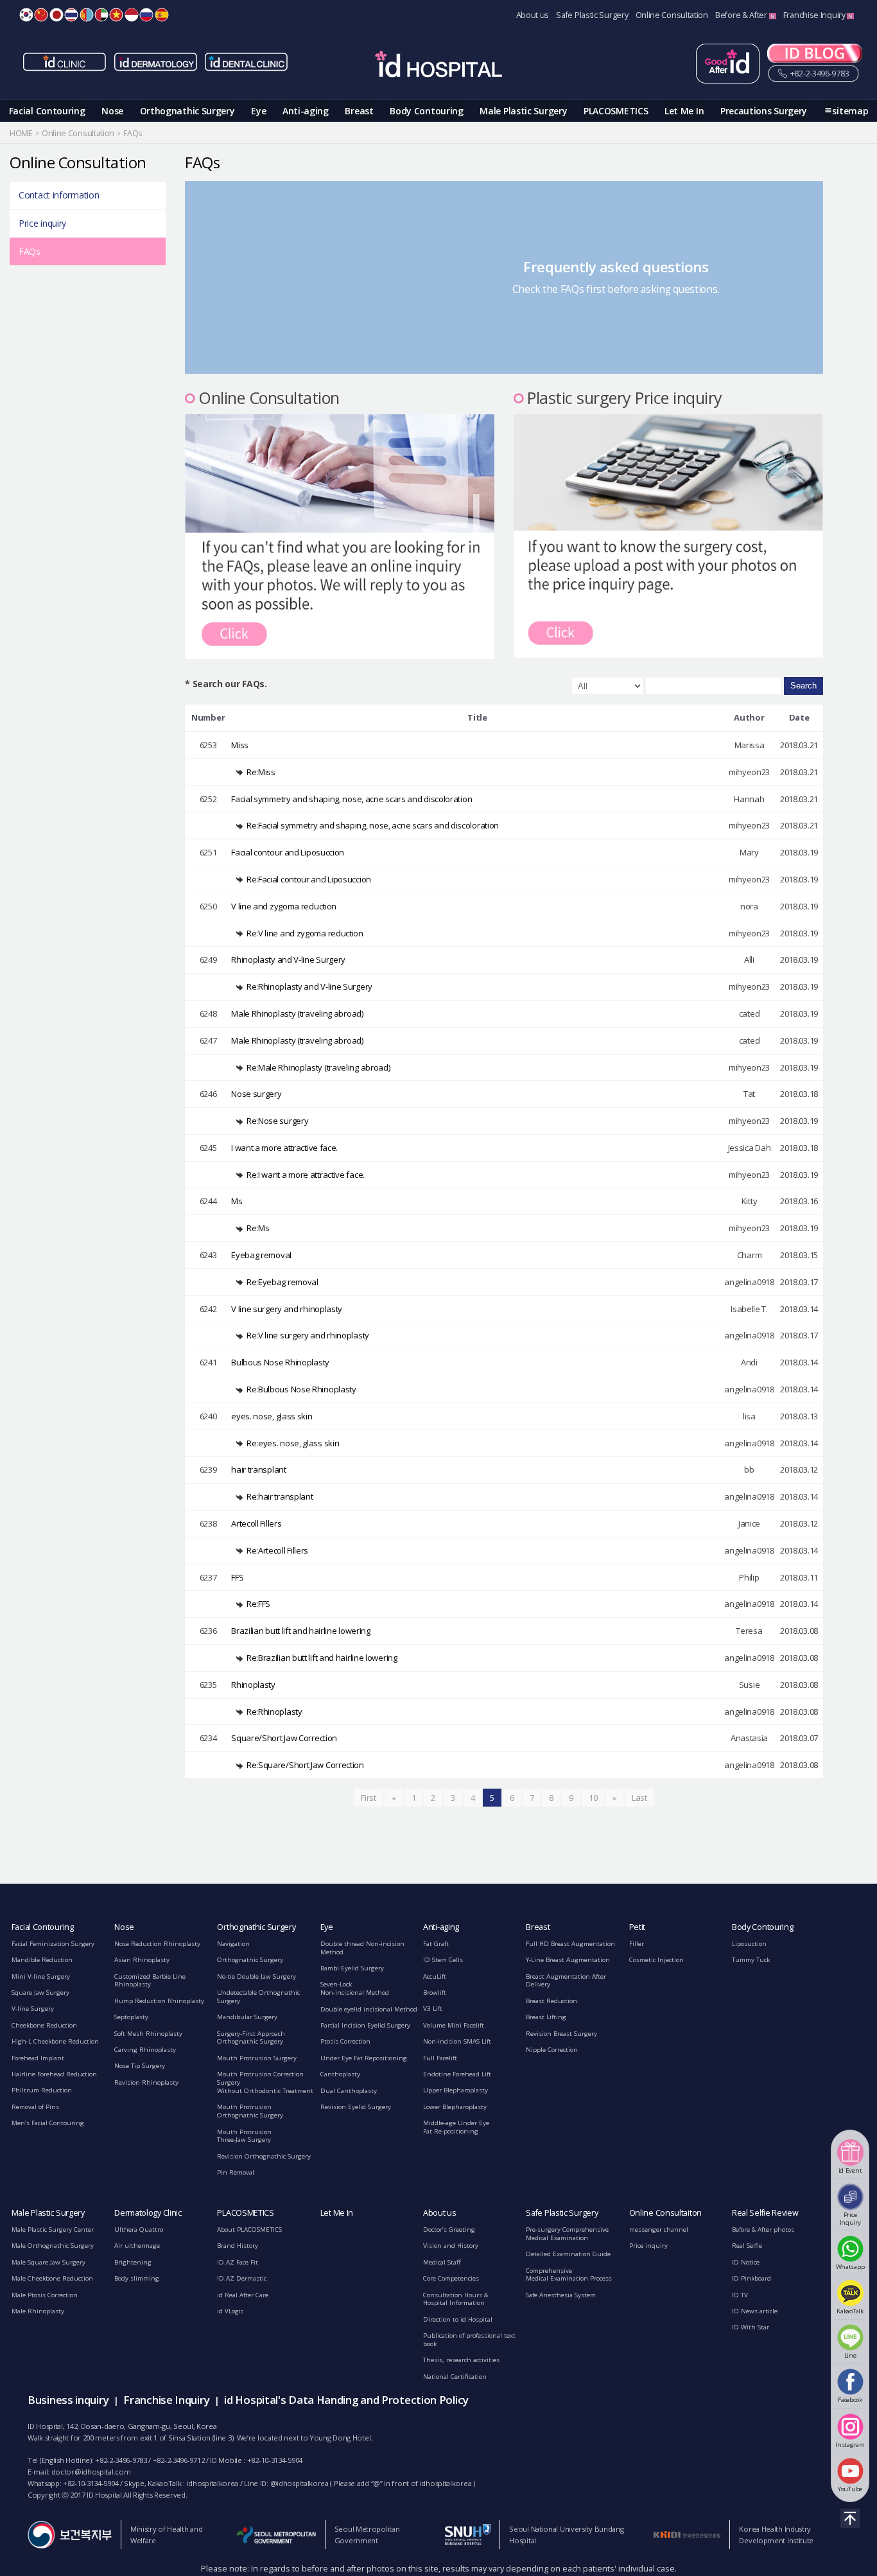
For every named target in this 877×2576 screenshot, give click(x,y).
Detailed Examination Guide (568, 2254)
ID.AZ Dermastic (242, 2278)
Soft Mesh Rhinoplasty (148, 2034)
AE (101, 15)
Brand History (238, 2246)
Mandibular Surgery (247, 2017)
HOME (21, 133)
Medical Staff (442, 2262)
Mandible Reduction (42, 1960)
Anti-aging (306, 111)
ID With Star (751, 2327)
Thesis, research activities (461, 2360)
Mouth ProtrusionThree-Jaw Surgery (244, 2136)
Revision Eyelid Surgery (356, 2107)
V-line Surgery (33, 2009)
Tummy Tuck (751, 1960)
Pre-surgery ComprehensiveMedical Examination (567, 2234)
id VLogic (230, 2311)
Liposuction (749, 1944)
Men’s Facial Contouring (48, 2123)
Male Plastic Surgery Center (53, 2230)
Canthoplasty (340, 2074)
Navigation (233, 1944)
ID (132, 15)
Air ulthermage (137, 2246)
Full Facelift (440, 2058)
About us (533, 15)
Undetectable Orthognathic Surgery (258, 1997)
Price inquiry (42, 223)
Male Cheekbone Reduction (52, 2278)
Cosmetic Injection (656, 1960)
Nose (112, 111)
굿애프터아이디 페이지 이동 (728, 64)
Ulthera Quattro (139, 2230)
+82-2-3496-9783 (819, 74)
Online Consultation (672, 15)
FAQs (30, 251)
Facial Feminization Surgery (53, 1944)
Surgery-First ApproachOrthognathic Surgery (251, 2038)
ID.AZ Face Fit (238, 2262)
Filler (637, 1944)
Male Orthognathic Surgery (53, 2246)
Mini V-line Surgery (41, 1976)
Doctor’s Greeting (449, 2230)
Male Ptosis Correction (45, 2295)
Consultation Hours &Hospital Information (456, 2299)
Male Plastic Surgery (523, 111)
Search (803, 686)
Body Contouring (427, 111)
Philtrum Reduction (42, 2090)
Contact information (59, 195)
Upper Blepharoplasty (456, 2090)
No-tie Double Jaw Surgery (256, 1976)
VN (116, 15)
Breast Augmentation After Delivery (566, 1981)
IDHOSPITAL (438, 66)
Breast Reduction (551, 2001)
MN (87, 15)
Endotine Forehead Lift (457, 2074)
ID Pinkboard (751, 2278)
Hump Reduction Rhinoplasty (159, 2001)
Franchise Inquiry (815, 15)
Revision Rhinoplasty (146, 2082)
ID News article (755, 2311)
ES (162, 15)
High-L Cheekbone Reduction (55, 2041)
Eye (258, 111)
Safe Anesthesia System (561, 2295)
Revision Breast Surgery (561, 2034)
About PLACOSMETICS (249, 2230)
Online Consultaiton (665, 2213)
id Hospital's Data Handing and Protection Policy (346, 2400)
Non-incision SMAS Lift (457, 2041)
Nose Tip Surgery (140, 2066)
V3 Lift (433, 2009)
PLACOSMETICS (616, 111)
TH (71, 15)
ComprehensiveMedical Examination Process (569, 2275)
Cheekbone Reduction (44, 2025)
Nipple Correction (552, 2050)
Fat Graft (436, 1944)
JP (56, 15)
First (369, 1798)
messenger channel (659, 2230)
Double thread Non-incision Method (362, 1948)
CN (41, 15)
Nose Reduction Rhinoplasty (157, 1944)
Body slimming (137, 2278)
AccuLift (435, 1976)
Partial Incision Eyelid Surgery (365, 2025)
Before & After (742, 15)
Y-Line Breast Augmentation (568, 1960)
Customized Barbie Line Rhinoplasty (150, 1981)
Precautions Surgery (764, 111)
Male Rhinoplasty (38, 2311)
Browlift (435, 1993)
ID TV (740, 2295)
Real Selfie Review (765, 2213)
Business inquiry (68, 2400)
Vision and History (451, 2246)
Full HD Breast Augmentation (570, 1944)
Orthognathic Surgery (187, 111)
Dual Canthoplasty (349, 2091)
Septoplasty (131, 2017)
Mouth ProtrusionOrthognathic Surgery (250, 2111)
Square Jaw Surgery (40, 1993)
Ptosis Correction (345, 2041)
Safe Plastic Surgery (592, 15)
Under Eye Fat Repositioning (364, 2058)
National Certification (455, 2377)
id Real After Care (243, 2295)
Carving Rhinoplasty (145, 2050)
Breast (359, 111)
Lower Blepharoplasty (455, 2107)
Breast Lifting (546, 2017)
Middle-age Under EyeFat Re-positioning (456, 2127)
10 (593, 1798)
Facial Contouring (47, 111)
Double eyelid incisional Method (369, 2009)
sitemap (850, 111)
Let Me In (684, 111)
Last (639, 1798)
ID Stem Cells (443, 1960)
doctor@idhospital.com (91, 2472)
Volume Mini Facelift (454, 2025)
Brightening (133, 2262)
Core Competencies (451, 2278)
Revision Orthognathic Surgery (264, 2156)
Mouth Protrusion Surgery (257, 2058)
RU (146, 15)
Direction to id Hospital (458, 2319)
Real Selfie (747, 2246)
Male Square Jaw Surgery (48, 2262)
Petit (638, 1927)
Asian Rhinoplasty (142, 1960)
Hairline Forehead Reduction (54, 2074)
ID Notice (746, 2262)
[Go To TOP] (850, 2518)
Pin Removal (236, 2172)
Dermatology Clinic (148, 2213)
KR (26, 15)
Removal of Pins (35, 2107)
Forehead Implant (38, 2058)
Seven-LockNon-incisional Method (355, 1988)
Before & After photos (763, 2230)
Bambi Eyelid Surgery (352, 1968)
